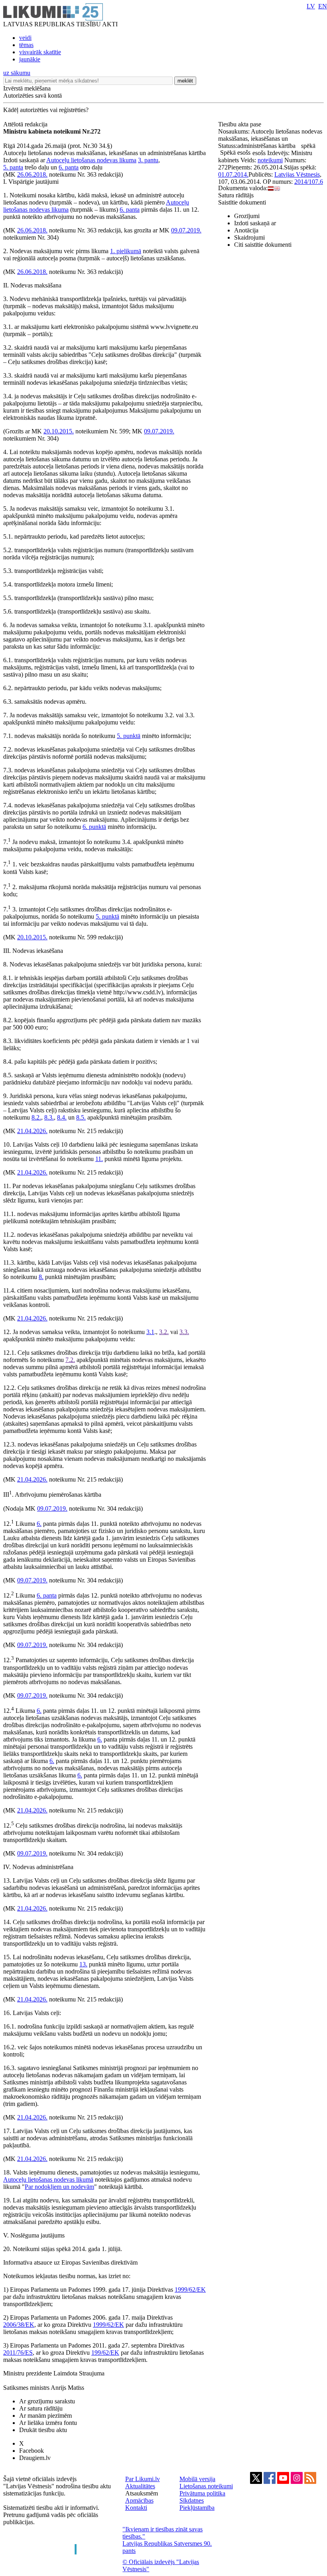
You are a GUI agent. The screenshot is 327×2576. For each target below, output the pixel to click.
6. (39, 1524)
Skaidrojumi (249, 237)
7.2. (70, 1360)
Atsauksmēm (142, 2493)
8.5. (81, 1117)
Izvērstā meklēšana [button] (27, 88)
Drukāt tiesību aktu (43, 2430)
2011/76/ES (18, 2353)
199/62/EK (105, 2353)
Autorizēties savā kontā (33, 95)
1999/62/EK (190, 2290)
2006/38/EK (19, 2325)
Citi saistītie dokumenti (263, 245)
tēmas (26, 45)
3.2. (164, 1332)
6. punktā (94, 827)
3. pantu (148, 160)
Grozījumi (247, 216)
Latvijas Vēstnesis (297, 174)
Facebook (32, 2451)
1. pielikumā (126, 251)
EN (323, 6)
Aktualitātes (140, 2486)
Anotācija (246, 230)
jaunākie (30, 59)
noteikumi (270, 160)
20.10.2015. (59, 431)
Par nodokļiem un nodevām (59, 2187)
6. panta (69, 167)
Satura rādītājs (236, 195)
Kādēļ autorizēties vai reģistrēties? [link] (46, 110)
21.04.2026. (32, 1131)
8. (41, 1277)
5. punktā (129, 736)
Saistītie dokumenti (242, 202)
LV (311, 6)
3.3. (184, 1332)
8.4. (62, 1117)
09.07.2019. (186, 230)
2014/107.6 (309, 182)
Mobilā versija (197, 2479)
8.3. (49, 1117)
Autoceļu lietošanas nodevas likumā (48, 2179)
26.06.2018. (32, 174)
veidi (25, 38)
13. (83, 1964)
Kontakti (136, 2508)
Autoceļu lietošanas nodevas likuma (91, 160)
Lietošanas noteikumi (206, 2486)
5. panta (13, 167)
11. (99, 1159)
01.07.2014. (233, 174)
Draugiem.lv (35, 2458)
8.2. (36, 1117)
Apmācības (139, 2500)
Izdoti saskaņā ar (255, 223)
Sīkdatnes (192, 2500)
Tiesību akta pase (240, 124)
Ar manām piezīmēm (45, 2416)
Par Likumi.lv (143, 2479)
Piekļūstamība (197, 2508)
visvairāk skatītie (40, 52)
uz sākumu (17, 73)
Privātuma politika (202, 2493)
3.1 (150, 1332)
